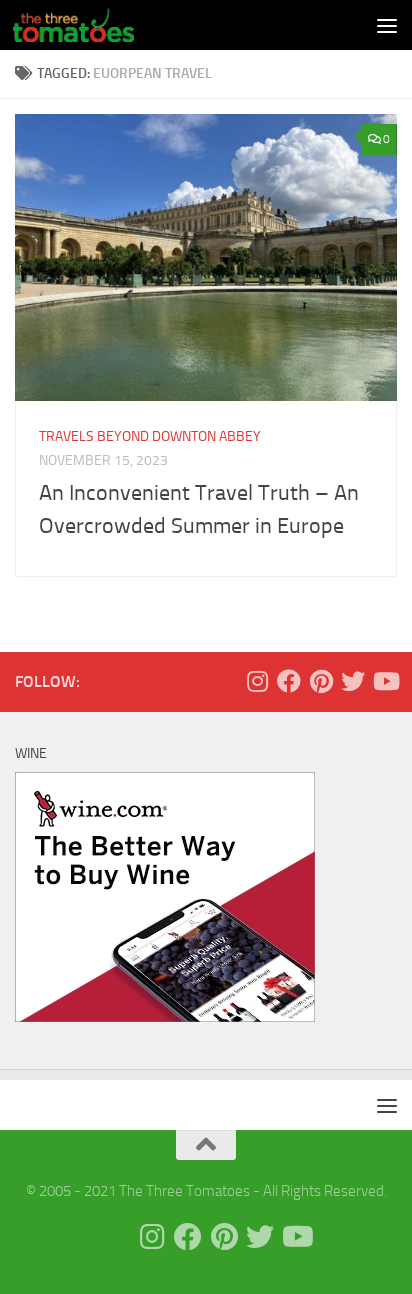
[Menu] (387, 25)
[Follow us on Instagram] (257, 681)
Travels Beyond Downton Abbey (150, 436)
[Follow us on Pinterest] (321, 681)
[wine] (165, 1017)
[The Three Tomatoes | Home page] (93, 25)
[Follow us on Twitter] (353, 681)
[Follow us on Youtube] (385, 681)
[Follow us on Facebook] (289, 681)
